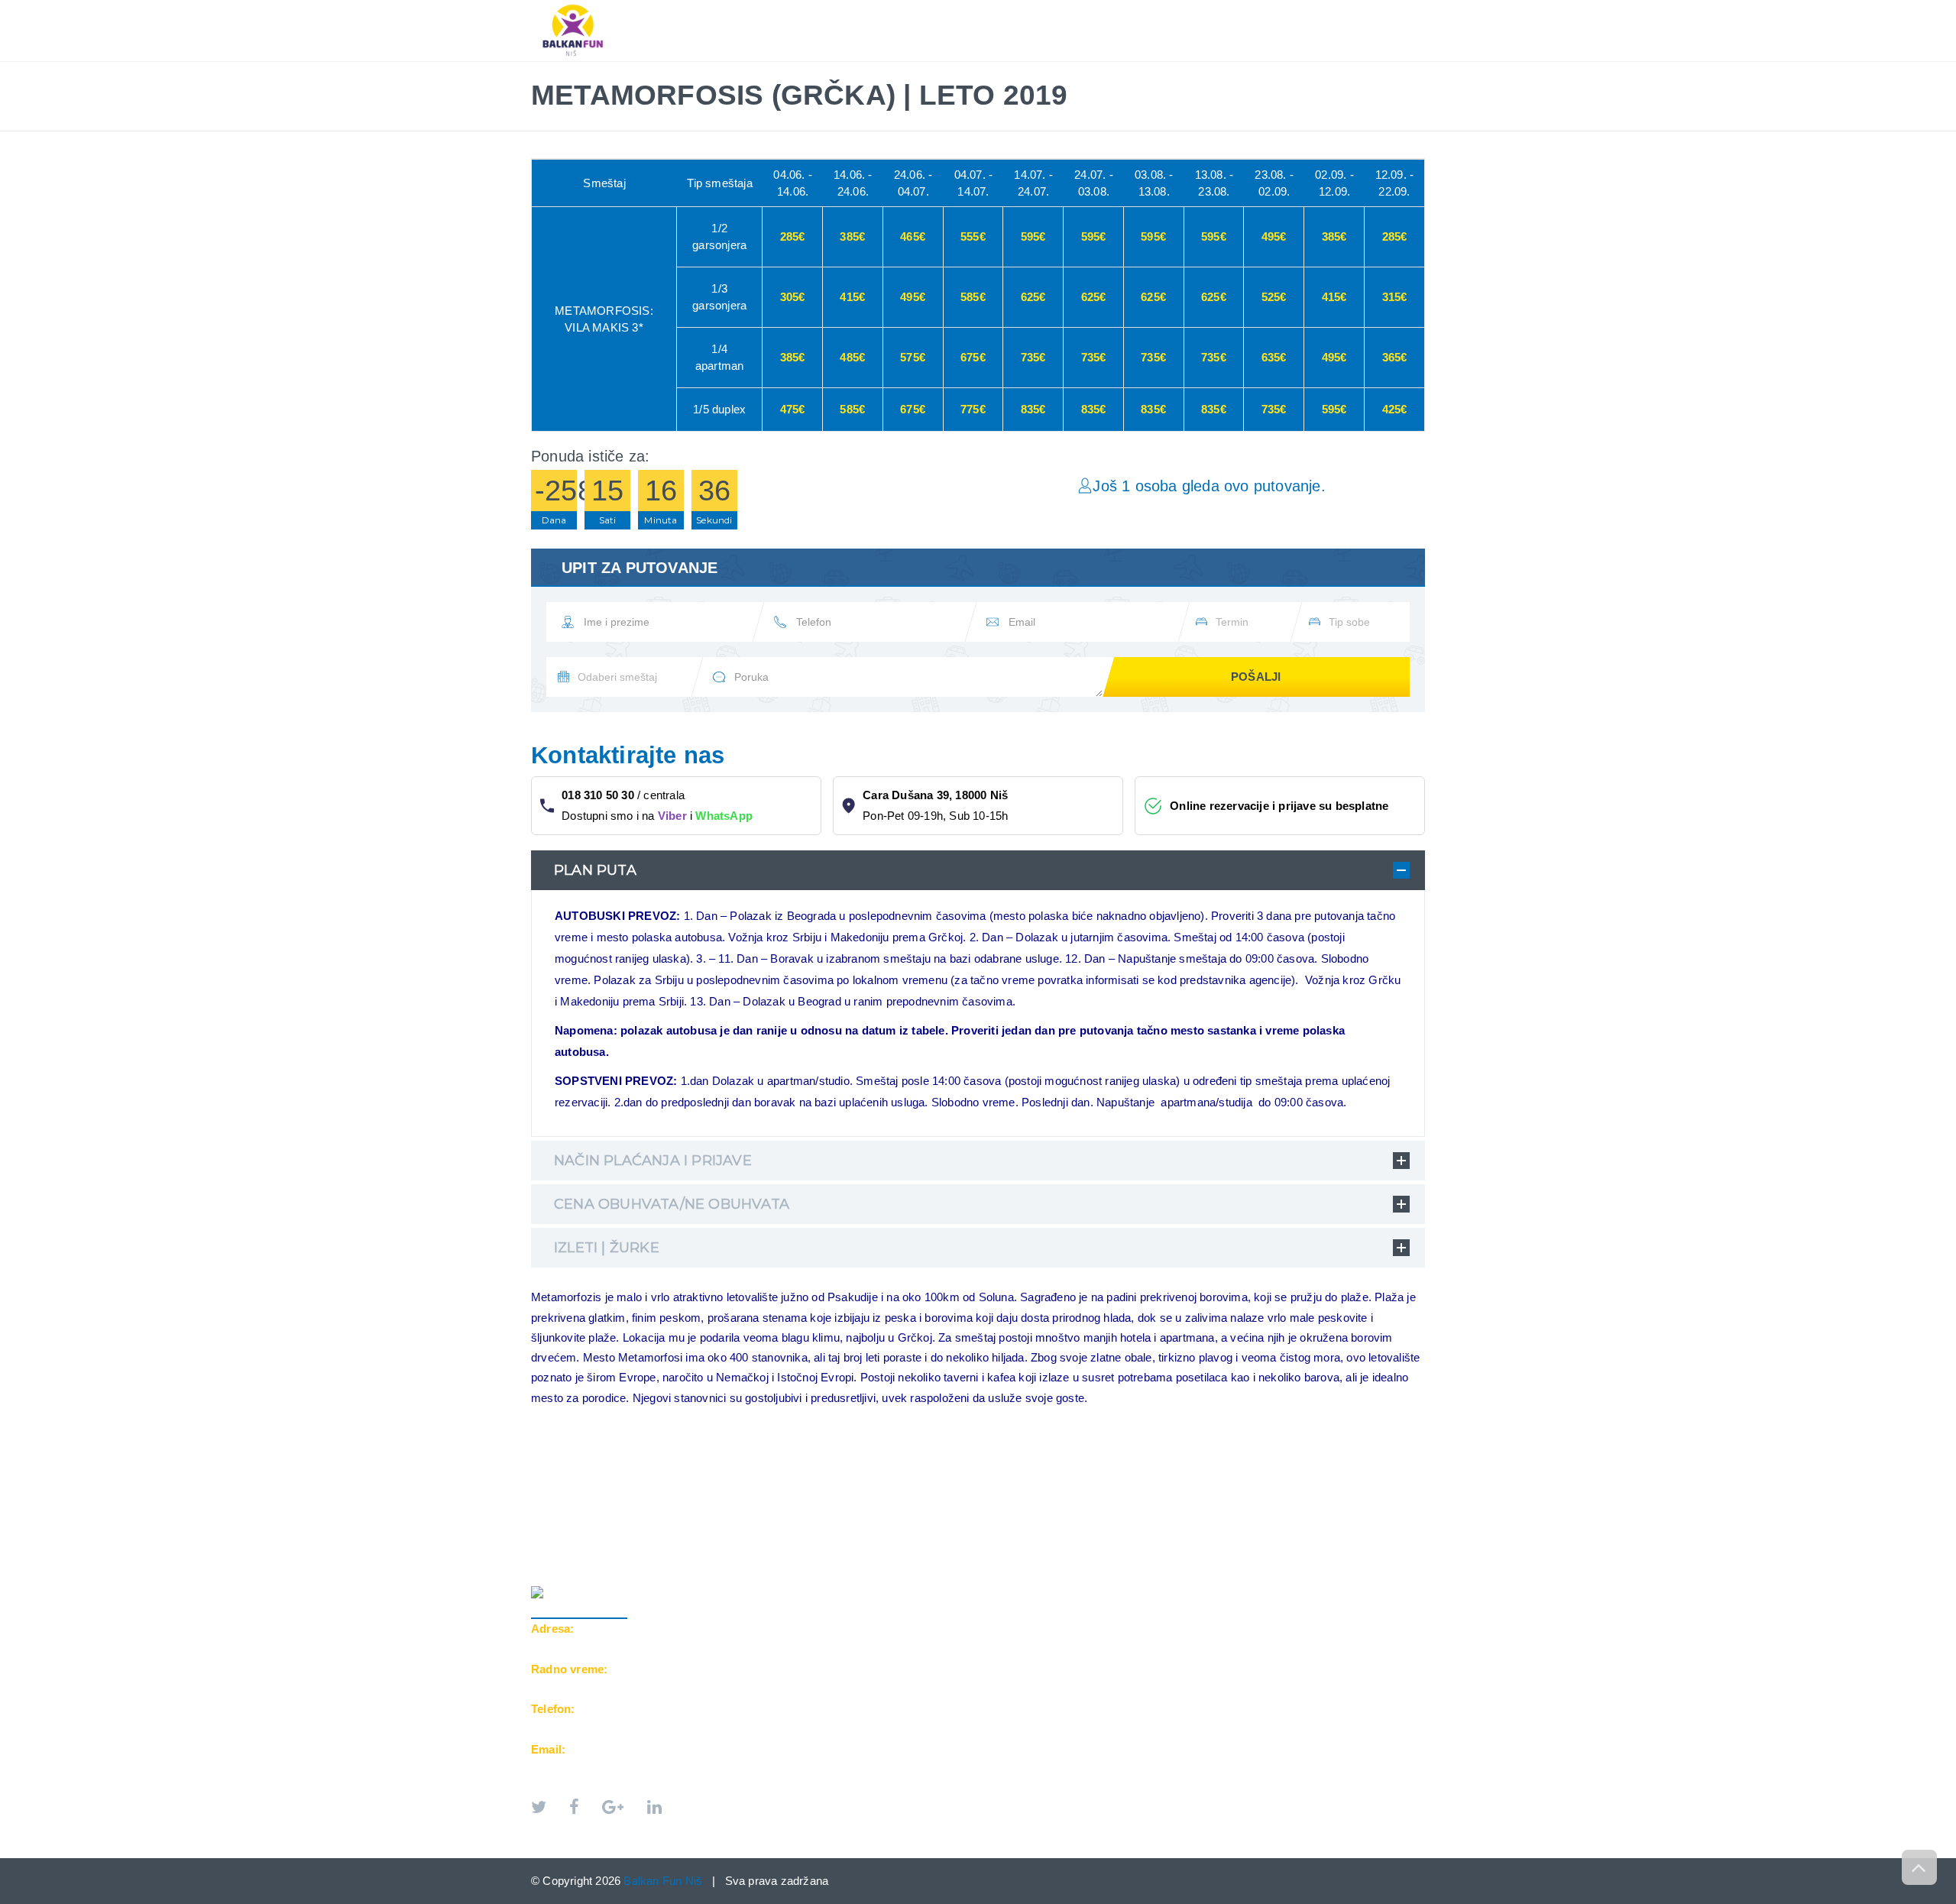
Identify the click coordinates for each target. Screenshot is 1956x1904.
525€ (1274, 297)
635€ (1274, 357)
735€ (1033, 357)
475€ (793, 409)
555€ (973, 236)
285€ (793, 236)
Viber (672, 816)
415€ (852, 297)
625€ (1033, 297)
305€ (793, 297)
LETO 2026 (877, 8)
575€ (913, 357)
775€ (973, 409)
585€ (973, 297)
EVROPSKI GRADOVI (985, 8)
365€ (1395, 357)
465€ (913, 236)
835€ (1033, 409)
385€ (852, 236)
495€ (1274, 236)
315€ (1395, 297)
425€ (1395, 409)
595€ (1033, 236)
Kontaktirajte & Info (1289, 8)
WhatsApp (724, 816)
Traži (1395, 8)
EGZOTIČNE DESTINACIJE (1132, 8)
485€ (852, 357)
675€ (973, 357)
